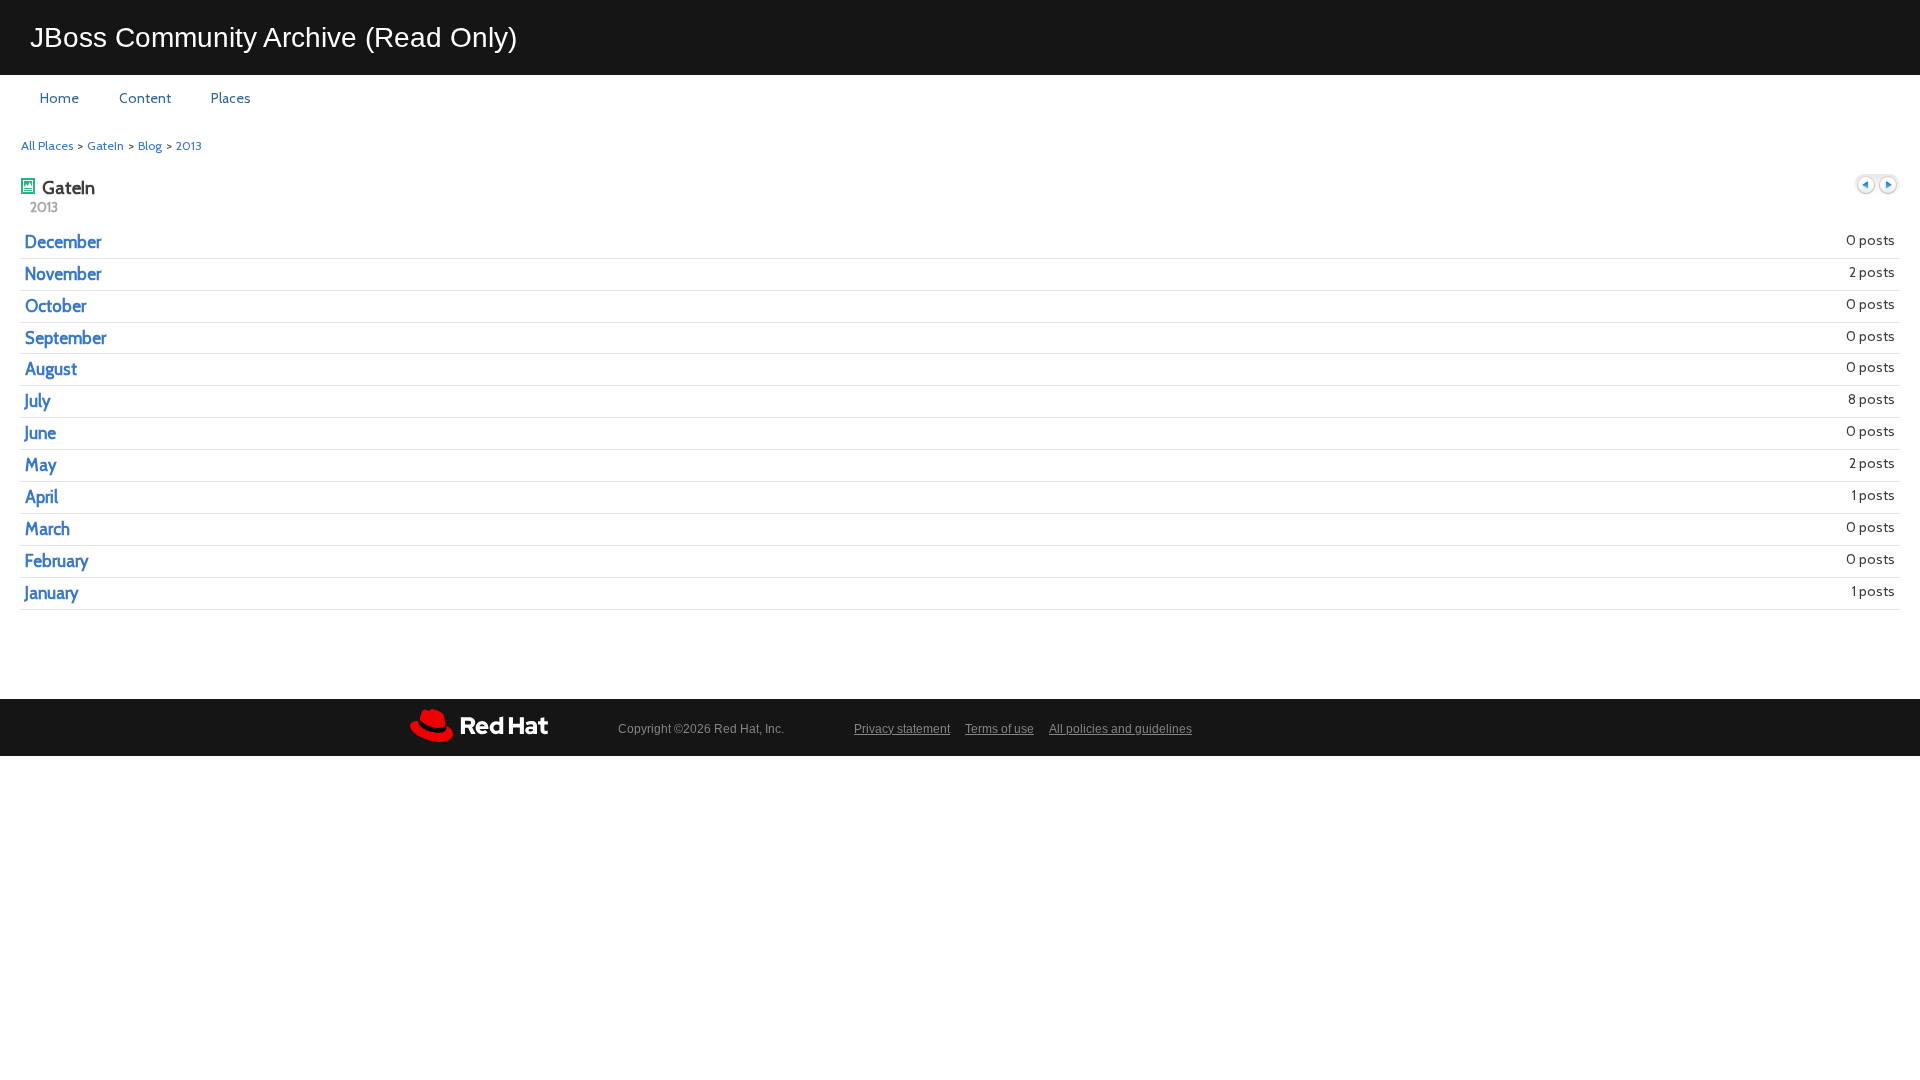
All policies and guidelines (1120, 729)
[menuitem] (59, 99)
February (56, 561)
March (47, 529)
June (40, 433)
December (63, 242)
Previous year (1866, 185)
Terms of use (999, 729)
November (63, 274)
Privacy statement (902, 729)
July (37, 401)
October (55, 306)
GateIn (105, 145)
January (51, 593)
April (41, 497)
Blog (150, 145)
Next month (1888, 185)
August (51, 369)
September (65, 338)
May (40, 465)
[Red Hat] (479, 725)
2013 (189, 145)
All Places (47, 145)
